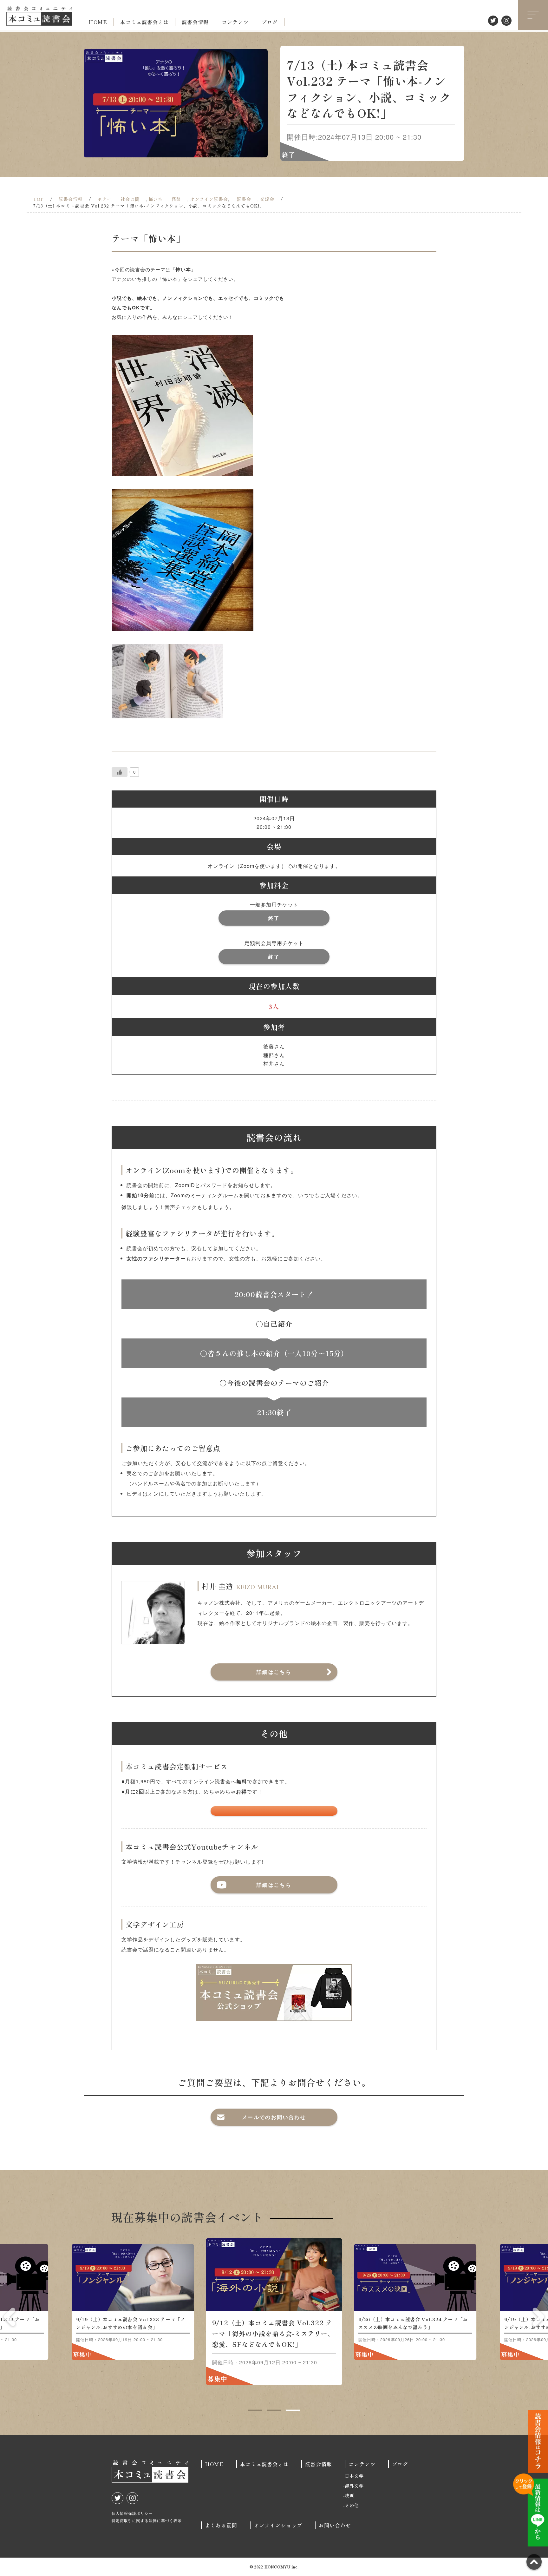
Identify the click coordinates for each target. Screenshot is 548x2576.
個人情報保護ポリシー (132, 2513)
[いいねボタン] (120, 772)
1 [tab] (255, 2410)
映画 (349, 2495)
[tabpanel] (274, 2312)
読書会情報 (195, 22)
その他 (352, 2505)
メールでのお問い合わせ (274, 2117)
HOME (98, 22)
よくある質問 (221, 2525)
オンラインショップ (278, 2525)
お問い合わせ (335, 2525)
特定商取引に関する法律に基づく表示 (147, 2520)
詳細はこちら (274, 1672)
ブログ (270, 22)
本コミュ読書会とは (144, 22)
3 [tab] (293, 2410)
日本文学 (354, 2476)
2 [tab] (274, 2410)
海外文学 (354, 2486)
